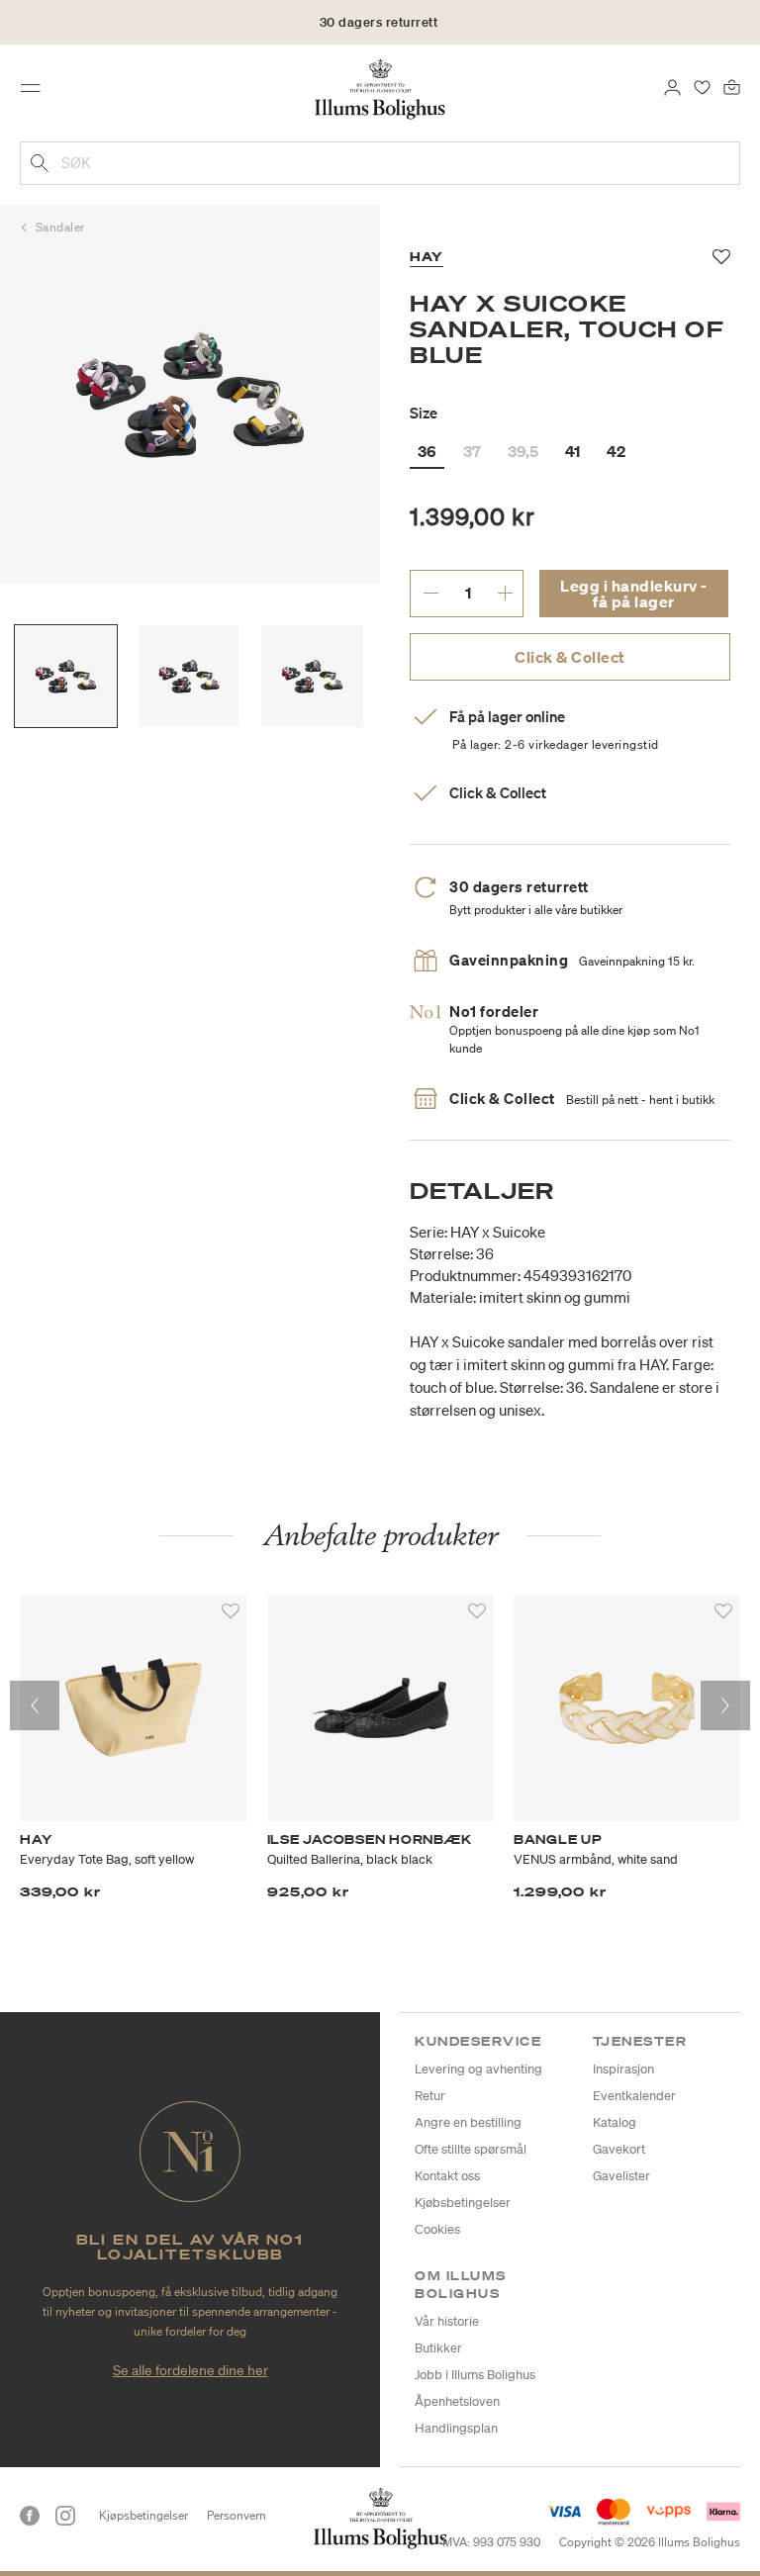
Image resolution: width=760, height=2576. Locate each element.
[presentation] (35, 1705)
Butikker (438, 2348)
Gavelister (621, 2176)
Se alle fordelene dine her (190, 2370)
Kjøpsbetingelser (143, 2515)
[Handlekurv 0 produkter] (732, 86)
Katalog (615, 2122)
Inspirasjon (623, 2069)
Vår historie (447, 2321)
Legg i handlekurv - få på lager (634, 594)
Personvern (237, 2515)
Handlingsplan (456, 2428)
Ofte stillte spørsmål (471, 2149)
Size (424, 413)
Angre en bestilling (468, 2122)
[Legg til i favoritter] (231, 1611)
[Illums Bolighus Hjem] (380, 88)
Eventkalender (634, 2096)
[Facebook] (30, 2516)
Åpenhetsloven (457, 2401)
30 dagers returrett (379, 22)
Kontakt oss (447, 2176)
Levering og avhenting (478, 2069)
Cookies (437, 2229)
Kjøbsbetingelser (463, 2203)
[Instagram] (65, 2516)
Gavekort (619, 2149)
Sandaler (60, 227)
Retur (430, 2096)
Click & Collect (570, 657)
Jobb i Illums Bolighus (475, 2375)
